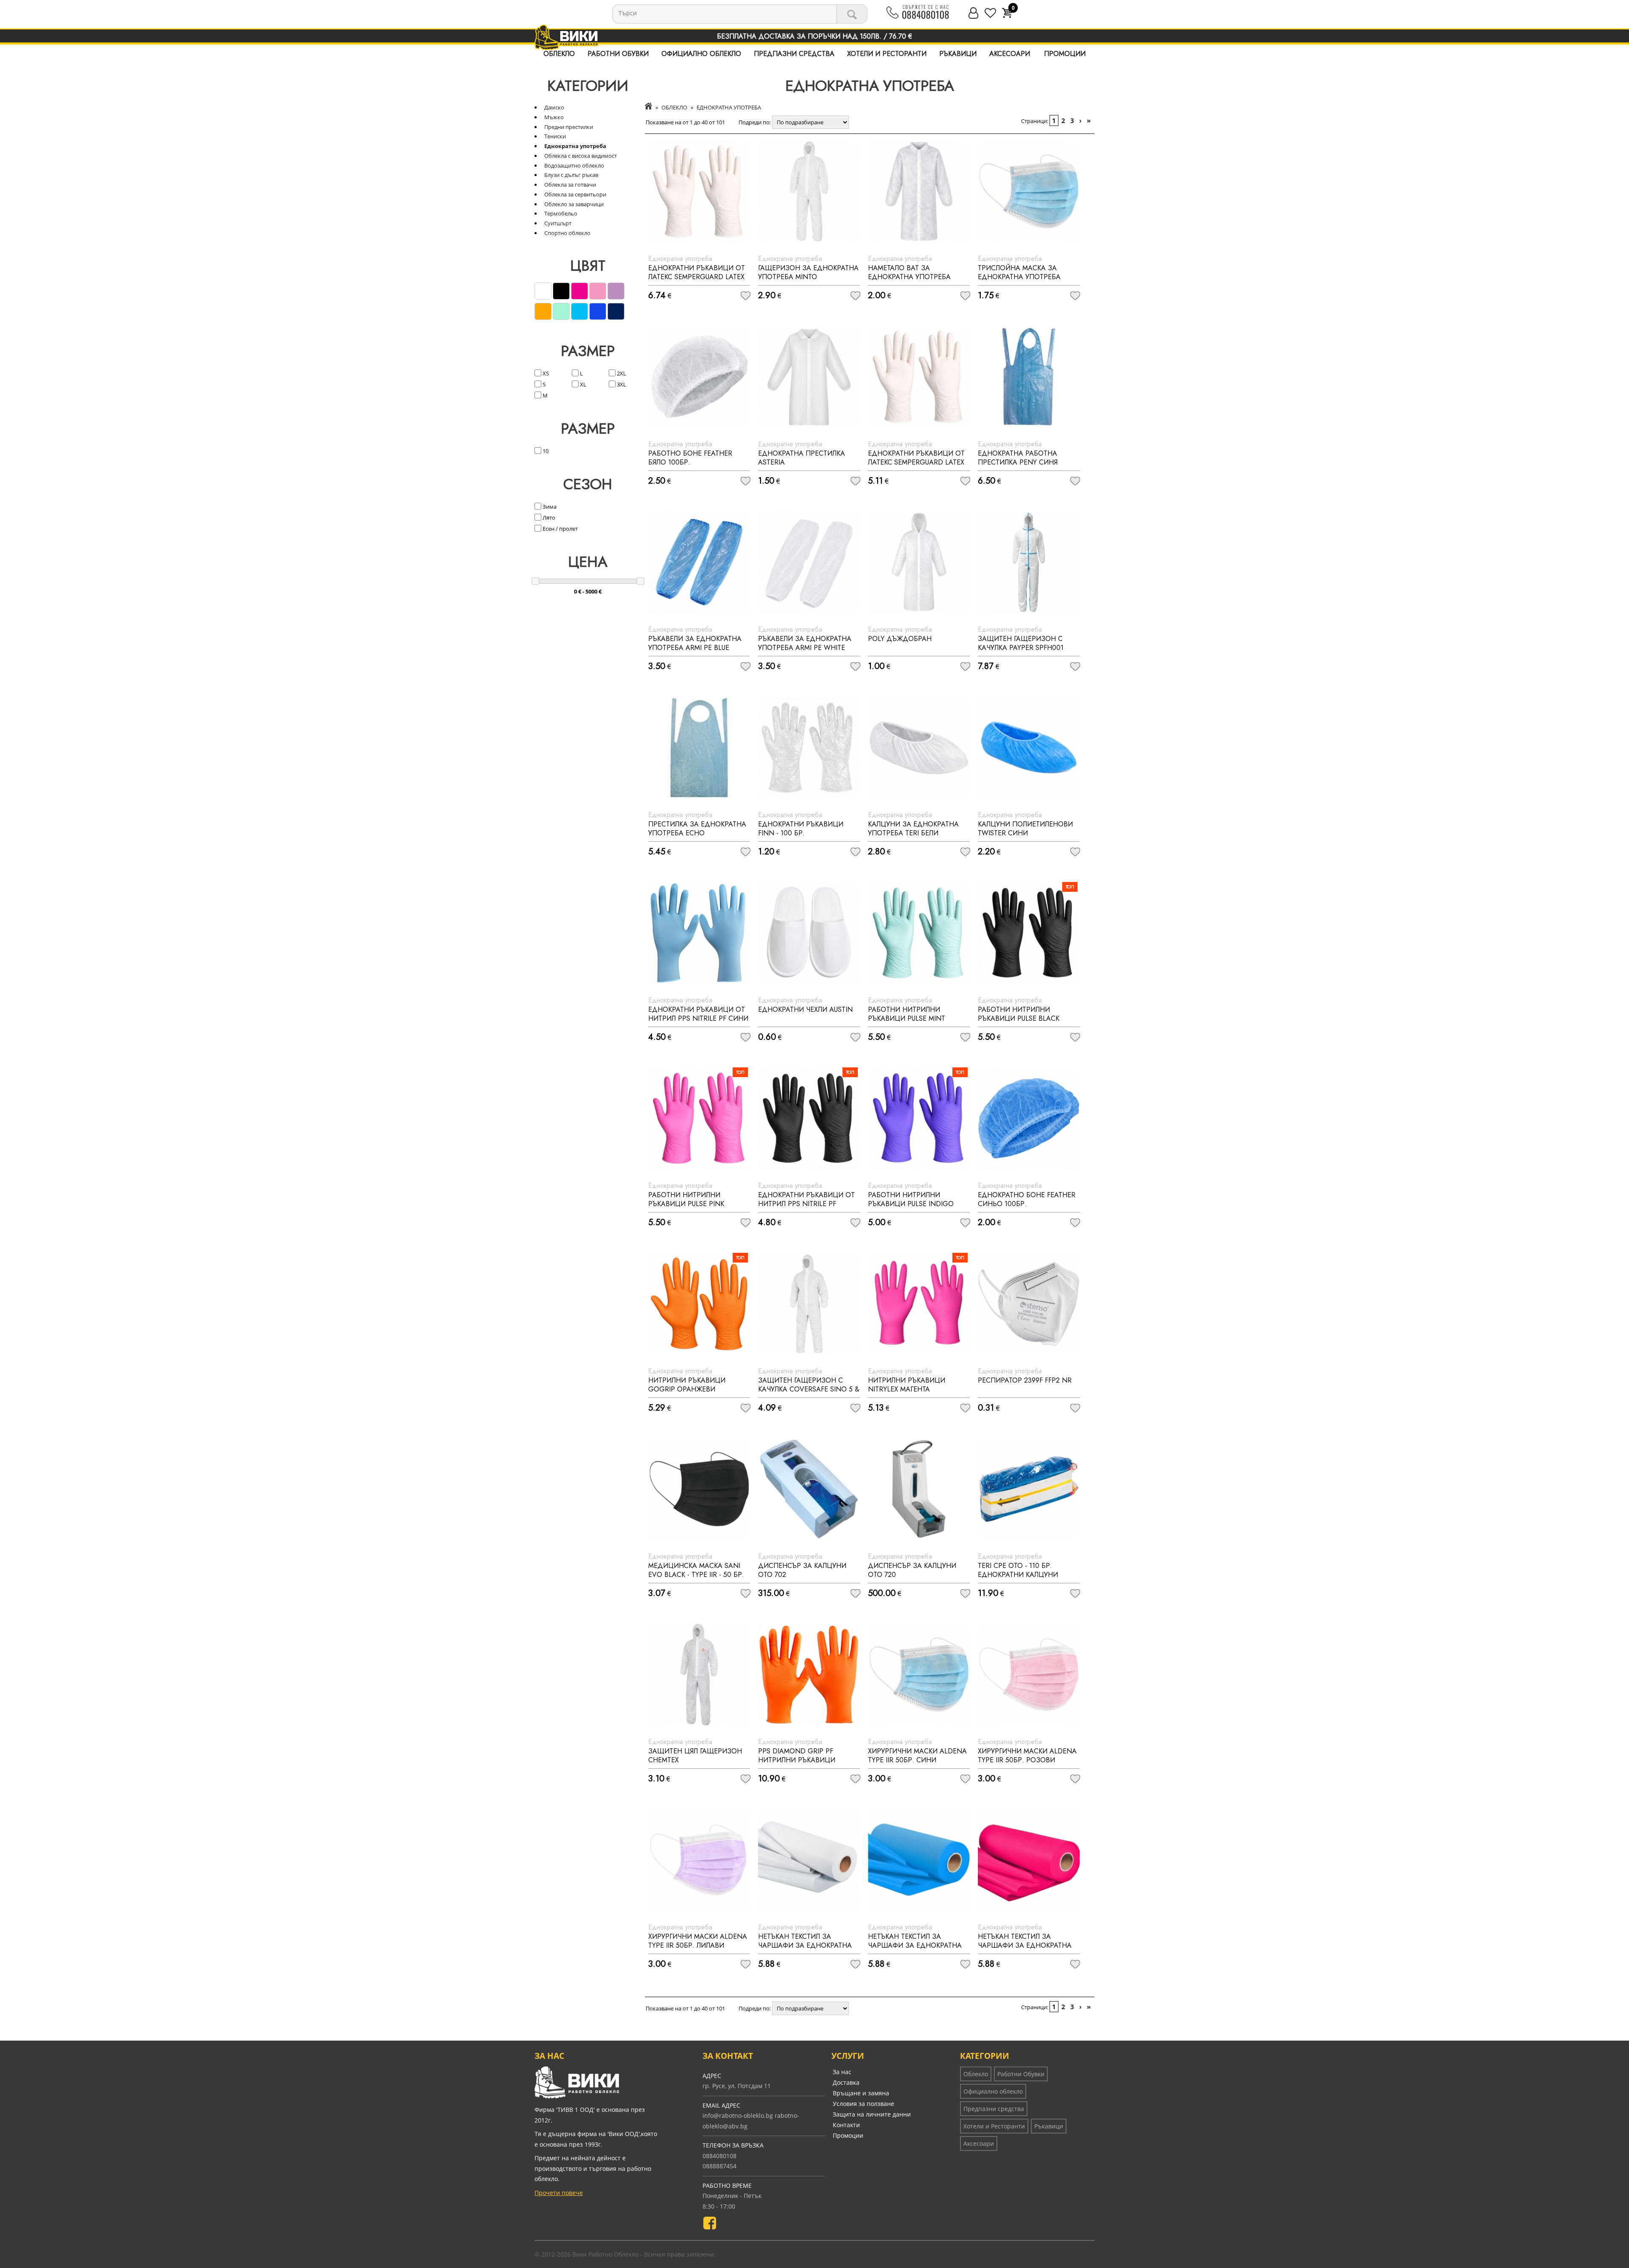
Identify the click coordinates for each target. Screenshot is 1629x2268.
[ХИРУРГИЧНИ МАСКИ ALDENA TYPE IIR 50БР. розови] (1029, 1674)
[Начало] (648, 107)
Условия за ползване (863, 2104)
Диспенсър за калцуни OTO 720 (912, 1570)
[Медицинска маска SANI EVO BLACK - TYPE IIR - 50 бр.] (699, 1489)
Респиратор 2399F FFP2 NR (1025, 1380)
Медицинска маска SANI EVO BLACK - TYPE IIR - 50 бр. (696, 1570)
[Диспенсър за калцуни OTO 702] (809, 1489)
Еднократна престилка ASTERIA (802, 458)
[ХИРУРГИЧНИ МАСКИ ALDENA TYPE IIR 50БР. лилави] (699, 1860)
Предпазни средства (794, 54)
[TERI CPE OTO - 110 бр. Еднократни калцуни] (1029, 1489)
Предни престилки (569, 127)
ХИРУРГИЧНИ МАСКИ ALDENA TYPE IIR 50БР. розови (1027, 1756)
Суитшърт (558, 223)
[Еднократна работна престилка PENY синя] (1029, 377)
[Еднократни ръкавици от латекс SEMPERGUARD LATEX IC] (699, 191)
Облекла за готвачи (570, 185)
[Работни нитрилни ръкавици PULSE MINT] (919, 933)
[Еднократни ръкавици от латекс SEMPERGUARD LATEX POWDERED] (919, 377)
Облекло (559, 54)
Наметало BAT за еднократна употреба (909, 272)
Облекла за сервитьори (575, 194)
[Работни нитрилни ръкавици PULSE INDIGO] (919, 1118)
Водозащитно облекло (574, 165)
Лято (548, 518)
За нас (842, 2072)
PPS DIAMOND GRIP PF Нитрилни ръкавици (797, 1756)
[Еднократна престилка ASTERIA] (809, 377)
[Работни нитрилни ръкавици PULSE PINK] (699, 1118)
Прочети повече (559, 2193)
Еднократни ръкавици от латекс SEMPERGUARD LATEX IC (697, 277)
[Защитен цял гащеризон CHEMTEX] (699, 1674)
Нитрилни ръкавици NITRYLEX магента (907, 1385)
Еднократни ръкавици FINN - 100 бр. (801, 829)
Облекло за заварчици (574, 204)
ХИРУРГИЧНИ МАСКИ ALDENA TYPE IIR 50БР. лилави (698, 1941)
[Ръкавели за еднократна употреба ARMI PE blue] (699, 562)
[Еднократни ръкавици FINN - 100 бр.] (809, 748)
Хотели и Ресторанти (887, 54)
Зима (549, 507)
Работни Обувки (618, 54)
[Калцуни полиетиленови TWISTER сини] (1029, 748)
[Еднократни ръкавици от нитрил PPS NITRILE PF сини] (699, 933)
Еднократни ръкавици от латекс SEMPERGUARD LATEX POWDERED (916, 462)
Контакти (846, 2125)
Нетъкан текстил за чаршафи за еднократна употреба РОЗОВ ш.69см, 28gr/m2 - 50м (1025, 1950)
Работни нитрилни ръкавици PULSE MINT (907, 1014)
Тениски (555, 136)
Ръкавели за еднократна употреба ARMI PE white (805, 643)
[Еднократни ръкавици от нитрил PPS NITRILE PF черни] (809, 1118)
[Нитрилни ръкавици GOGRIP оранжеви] (699, 1304)
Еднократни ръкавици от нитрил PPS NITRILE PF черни (806, 1204)
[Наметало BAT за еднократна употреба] (919, 191)
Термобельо (561, 213)
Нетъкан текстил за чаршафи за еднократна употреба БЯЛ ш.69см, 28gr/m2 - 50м (805, 1950)
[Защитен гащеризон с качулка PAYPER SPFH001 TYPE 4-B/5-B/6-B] (1029, 562)
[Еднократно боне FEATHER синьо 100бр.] (1029, 1118)
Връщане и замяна (861, 2093)
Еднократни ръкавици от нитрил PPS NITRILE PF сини (698, 1014)
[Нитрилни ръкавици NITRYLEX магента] (919, 1304)
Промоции (1065, 54)
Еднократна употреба (575, 146)
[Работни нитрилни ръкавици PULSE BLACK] (1029, 933)
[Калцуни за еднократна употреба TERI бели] (919, 748)
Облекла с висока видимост (581, 156)
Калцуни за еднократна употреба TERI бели (913, 829)
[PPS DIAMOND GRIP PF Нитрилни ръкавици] (809, 1674)
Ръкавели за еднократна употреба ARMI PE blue (695, 643)
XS (545, 373)
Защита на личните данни (872, 2114)
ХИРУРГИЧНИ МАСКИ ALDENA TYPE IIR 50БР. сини (917, 1756)
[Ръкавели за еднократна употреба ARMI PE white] (809, 562)
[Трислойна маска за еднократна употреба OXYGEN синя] (1029, 191)
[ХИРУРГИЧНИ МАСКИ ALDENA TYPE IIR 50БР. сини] (919, 1674)
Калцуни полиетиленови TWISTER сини (1025, 829)
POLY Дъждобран (900, 639)
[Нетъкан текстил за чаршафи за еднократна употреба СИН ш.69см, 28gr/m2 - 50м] (919, 1860)
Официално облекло (701, 54)
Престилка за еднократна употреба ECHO (697, 829)
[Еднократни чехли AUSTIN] (809, 933)
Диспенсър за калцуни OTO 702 (802, 1570)
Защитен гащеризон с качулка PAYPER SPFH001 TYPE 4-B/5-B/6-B (1021, 648)
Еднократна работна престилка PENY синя (1018, 458)
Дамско (554, 107)
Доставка (846, 2082)
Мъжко (554, 117)
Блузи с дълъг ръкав (571, 175)
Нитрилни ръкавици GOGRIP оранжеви (687, 1385)
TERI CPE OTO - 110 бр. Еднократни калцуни (1018, 1570)
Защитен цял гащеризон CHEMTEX (695, 1756)
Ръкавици (958, 54)
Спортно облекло (567, 233)
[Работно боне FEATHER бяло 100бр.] (699, 377)
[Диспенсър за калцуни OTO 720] (919, 1489)
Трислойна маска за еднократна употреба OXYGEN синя (1019, 277)
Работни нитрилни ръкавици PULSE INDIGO (911, 1199)
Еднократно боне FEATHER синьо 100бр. (1027, 1199)
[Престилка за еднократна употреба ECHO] (699, 748)
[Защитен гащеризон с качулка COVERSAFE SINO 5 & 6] (809, 1304)
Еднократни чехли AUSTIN (805, 1009)
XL (582, 384)
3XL (621, 384)
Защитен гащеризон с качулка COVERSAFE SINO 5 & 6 (809, 1389)
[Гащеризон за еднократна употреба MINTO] (809, 191)
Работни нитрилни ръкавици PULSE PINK (686, 1199)
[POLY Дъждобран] (919, 562)
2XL (621, 373)
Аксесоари (1010, 54)
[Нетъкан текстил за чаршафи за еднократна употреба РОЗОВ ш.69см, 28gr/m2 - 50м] (1029, 1860)
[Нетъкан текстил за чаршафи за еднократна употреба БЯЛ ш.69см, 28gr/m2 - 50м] (809, 1860)
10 (545, 451)
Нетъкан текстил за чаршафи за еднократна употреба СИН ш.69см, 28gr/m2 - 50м (915, 1950)
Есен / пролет (560, 529)
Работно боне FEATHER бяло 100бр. (690, 458)
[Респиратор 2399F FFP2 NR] (1029, 1304)
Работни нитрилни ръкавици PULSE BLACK (1019, 1014)
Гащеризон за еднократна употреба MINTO (808, 272)
